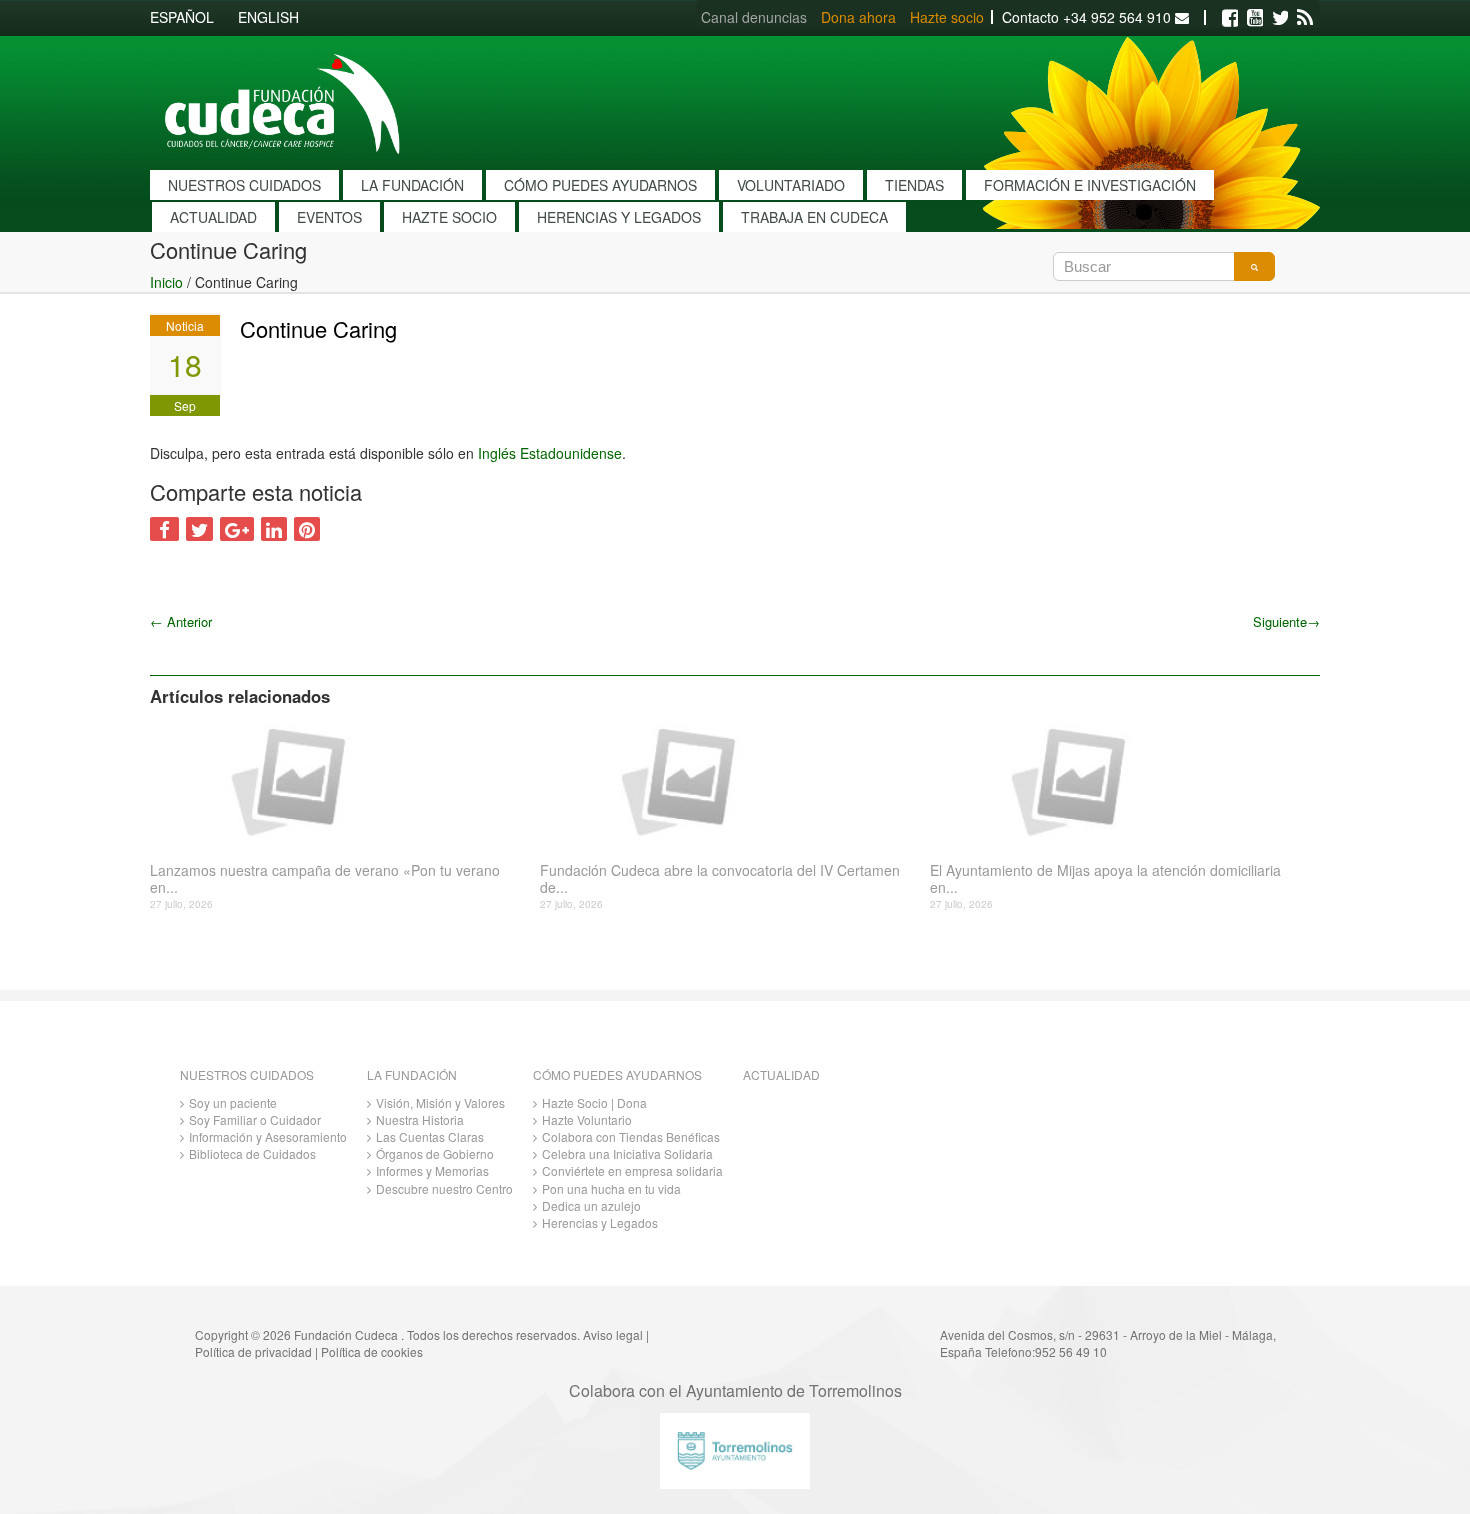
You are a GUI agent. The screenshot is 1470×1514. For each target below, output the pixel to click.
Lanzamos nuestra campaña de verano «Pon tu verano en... (325, 879)
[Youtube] (1255, 18)
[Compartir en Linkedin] (274, 529)
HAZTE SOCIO (449, 217)
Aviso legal (613, 1334)
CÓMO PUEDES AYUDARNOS (600, 185)
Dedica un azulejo (591, 1205)
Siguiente (1286, 621)
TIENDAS (914, 185)
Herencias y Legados (600, 1222)
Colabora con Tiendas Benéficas (631, 1136)
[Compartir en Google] (237, 529)
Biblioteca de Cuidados (252, 1153)
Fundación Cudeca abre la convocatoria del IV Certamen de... (720, 879)
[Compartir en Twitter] (199, 529)
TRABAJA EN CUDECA (814, 217)
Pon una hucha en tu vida (611, 1188)
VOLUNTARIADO (791, 185)
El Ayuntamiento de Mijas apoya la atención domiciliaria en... (1105, 879)
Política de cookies (372, 1351)
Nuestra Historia (420, 1119)
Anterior (181, 621)
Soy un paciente (233, 1102)
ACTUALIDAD (213, 217)
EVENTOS (329, 217)
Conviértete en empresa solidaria (632, 1170)
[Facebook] (1230, 18)
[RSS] (1305, 18)
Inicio (166, 282)
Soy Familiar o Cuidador (255, 1119)
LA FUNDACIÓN (412, 185)
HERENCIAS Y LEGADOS (619, 217)
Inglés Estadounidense (550, 453)
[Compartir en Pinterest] (307, 529)
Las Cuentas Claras (430, 1136)
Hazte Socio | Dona (594, 1102)
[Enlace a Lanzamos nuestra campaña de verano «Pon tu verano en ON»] (337, 780)
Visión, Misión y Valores (440, 1102)
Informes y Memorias (432, 1170)
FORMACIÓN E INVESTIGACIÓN (1090, 185)
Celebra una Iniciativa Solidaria (627, 1153)
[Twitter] (1280, 18)
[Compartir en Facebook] (164, 529)
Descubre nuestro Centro (444, 1188)
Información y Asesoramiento (268, 1136)
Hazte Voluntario (587, 1119)
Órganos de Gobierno (435, 1153)
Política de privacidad (253, 1351)
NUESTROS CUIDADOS (244, 185)
